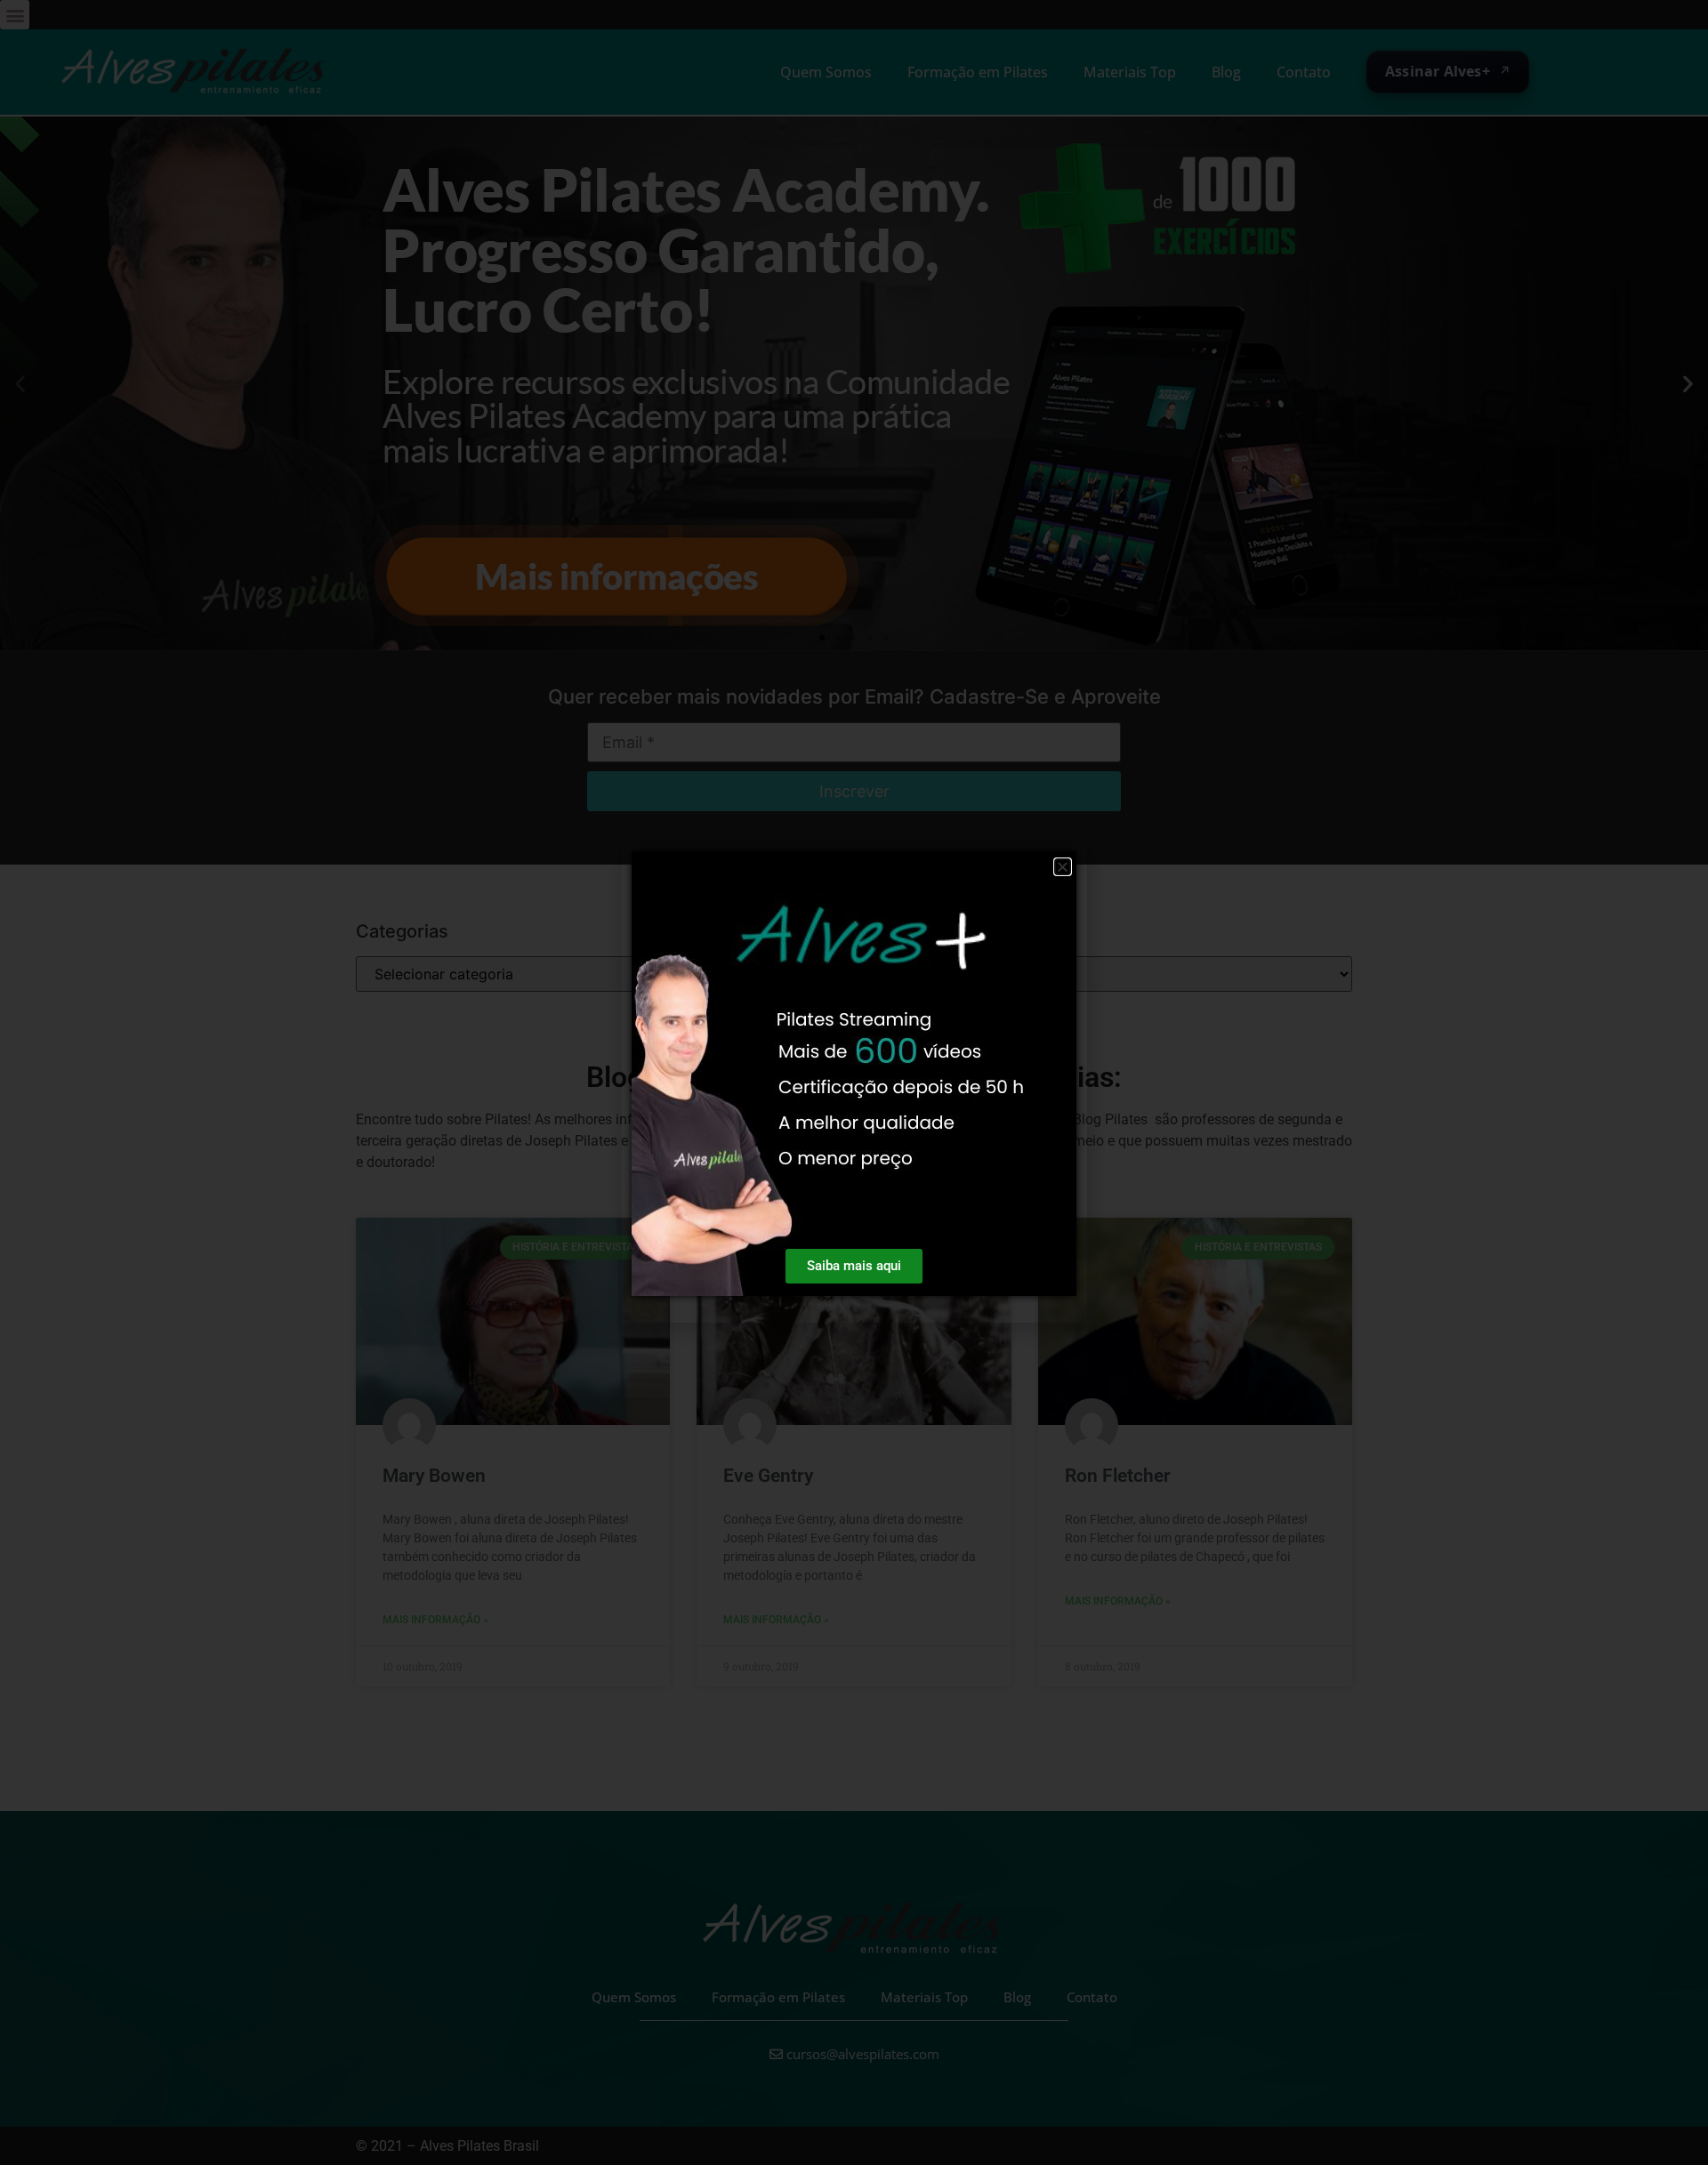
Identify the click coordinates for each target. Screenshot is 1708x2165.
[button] (1063, 867)
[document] (854, 1082)
